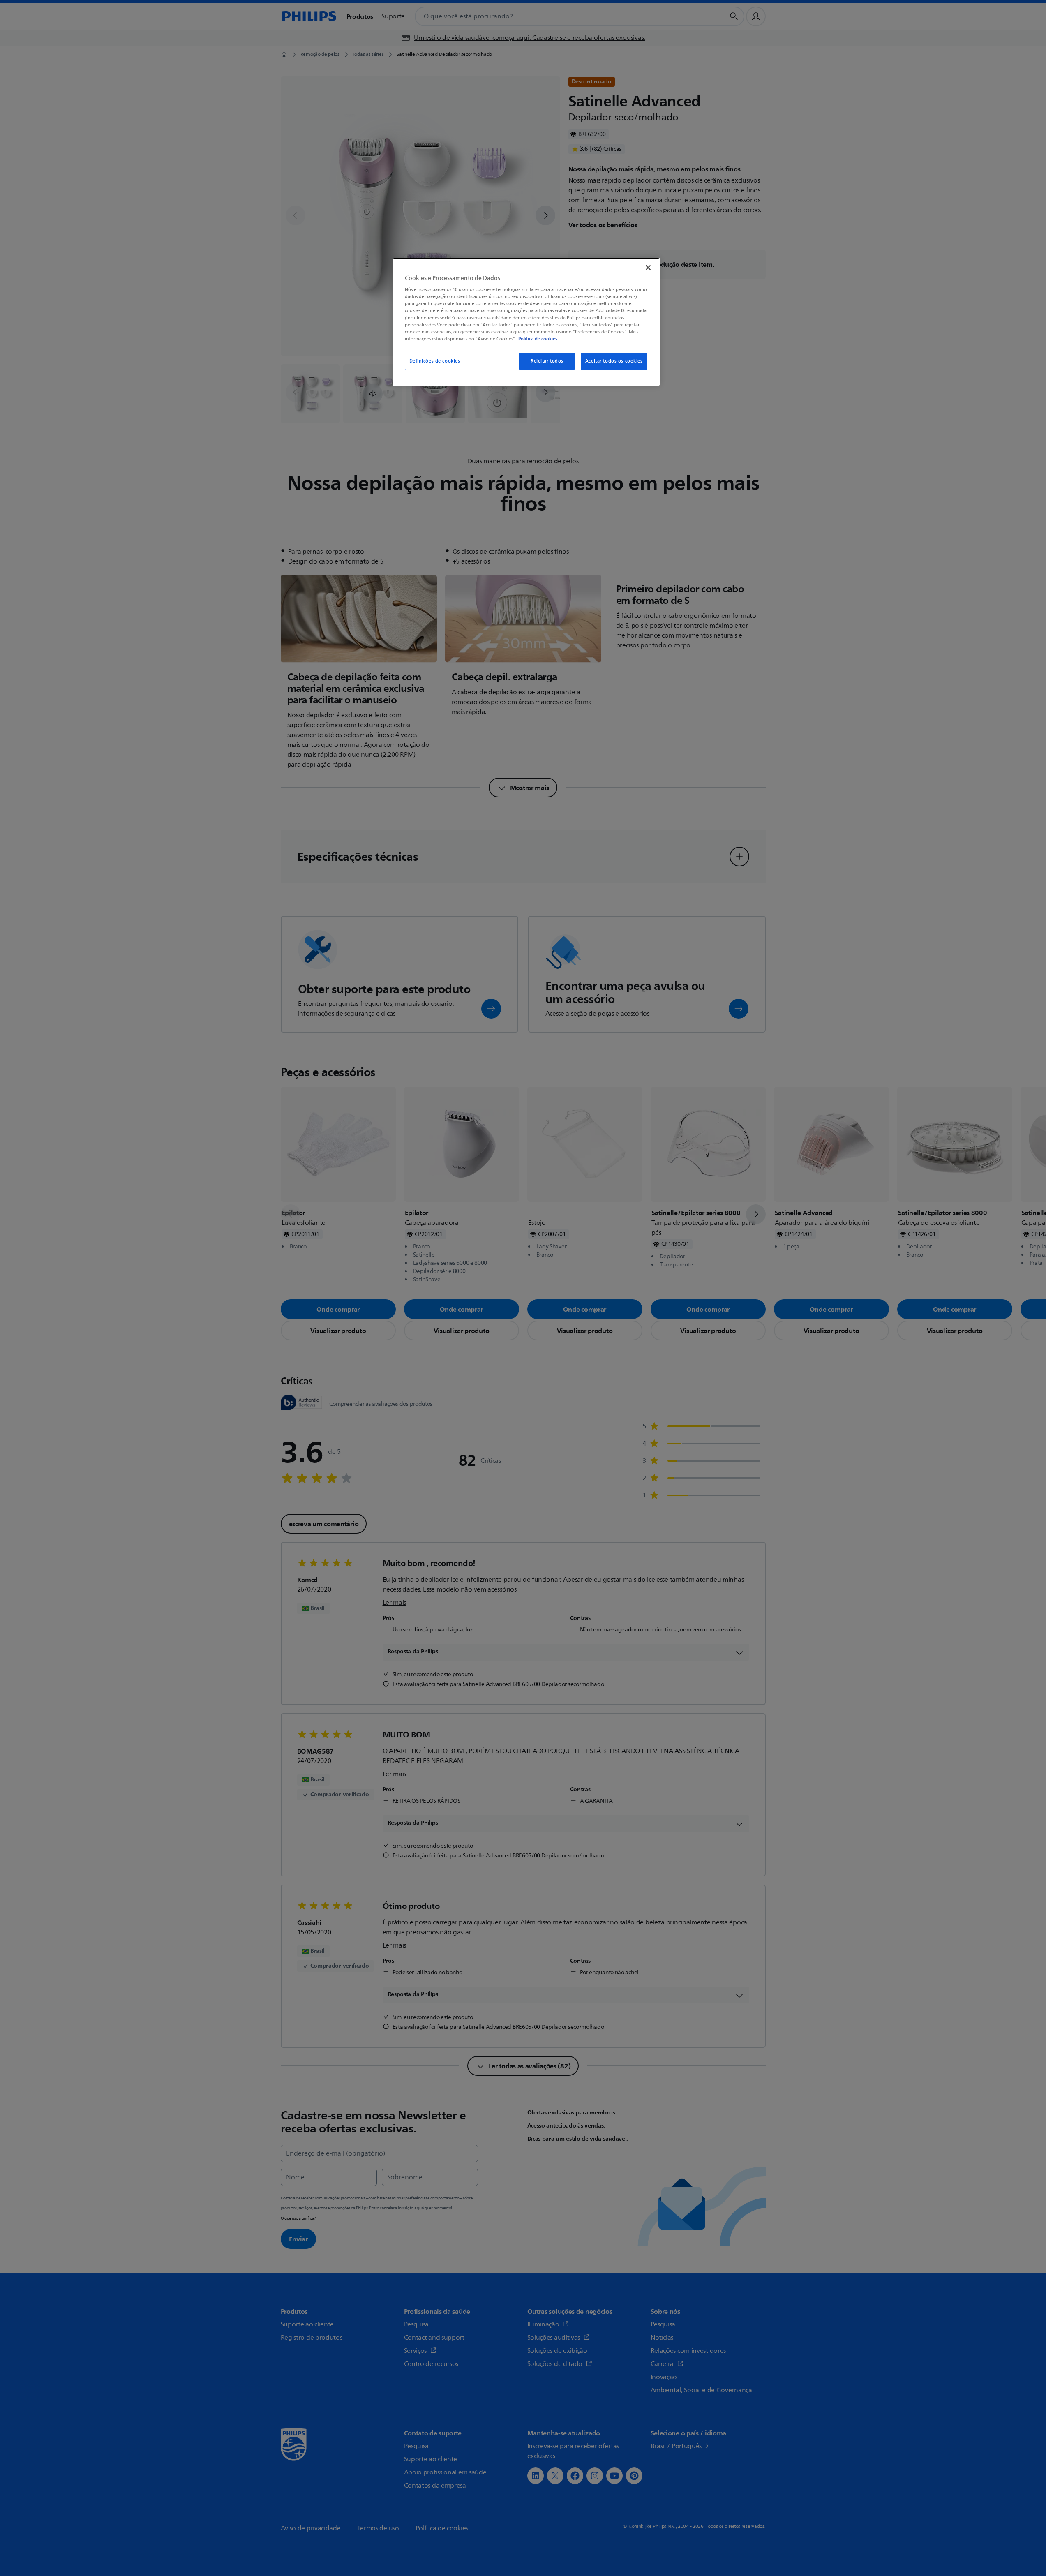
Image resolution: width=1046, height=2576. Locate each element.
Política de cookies (538, 339)
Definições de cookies (435, 361)
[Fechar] (648, 268)
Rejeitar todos (547, 361)
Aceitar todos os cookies (614, 361)
